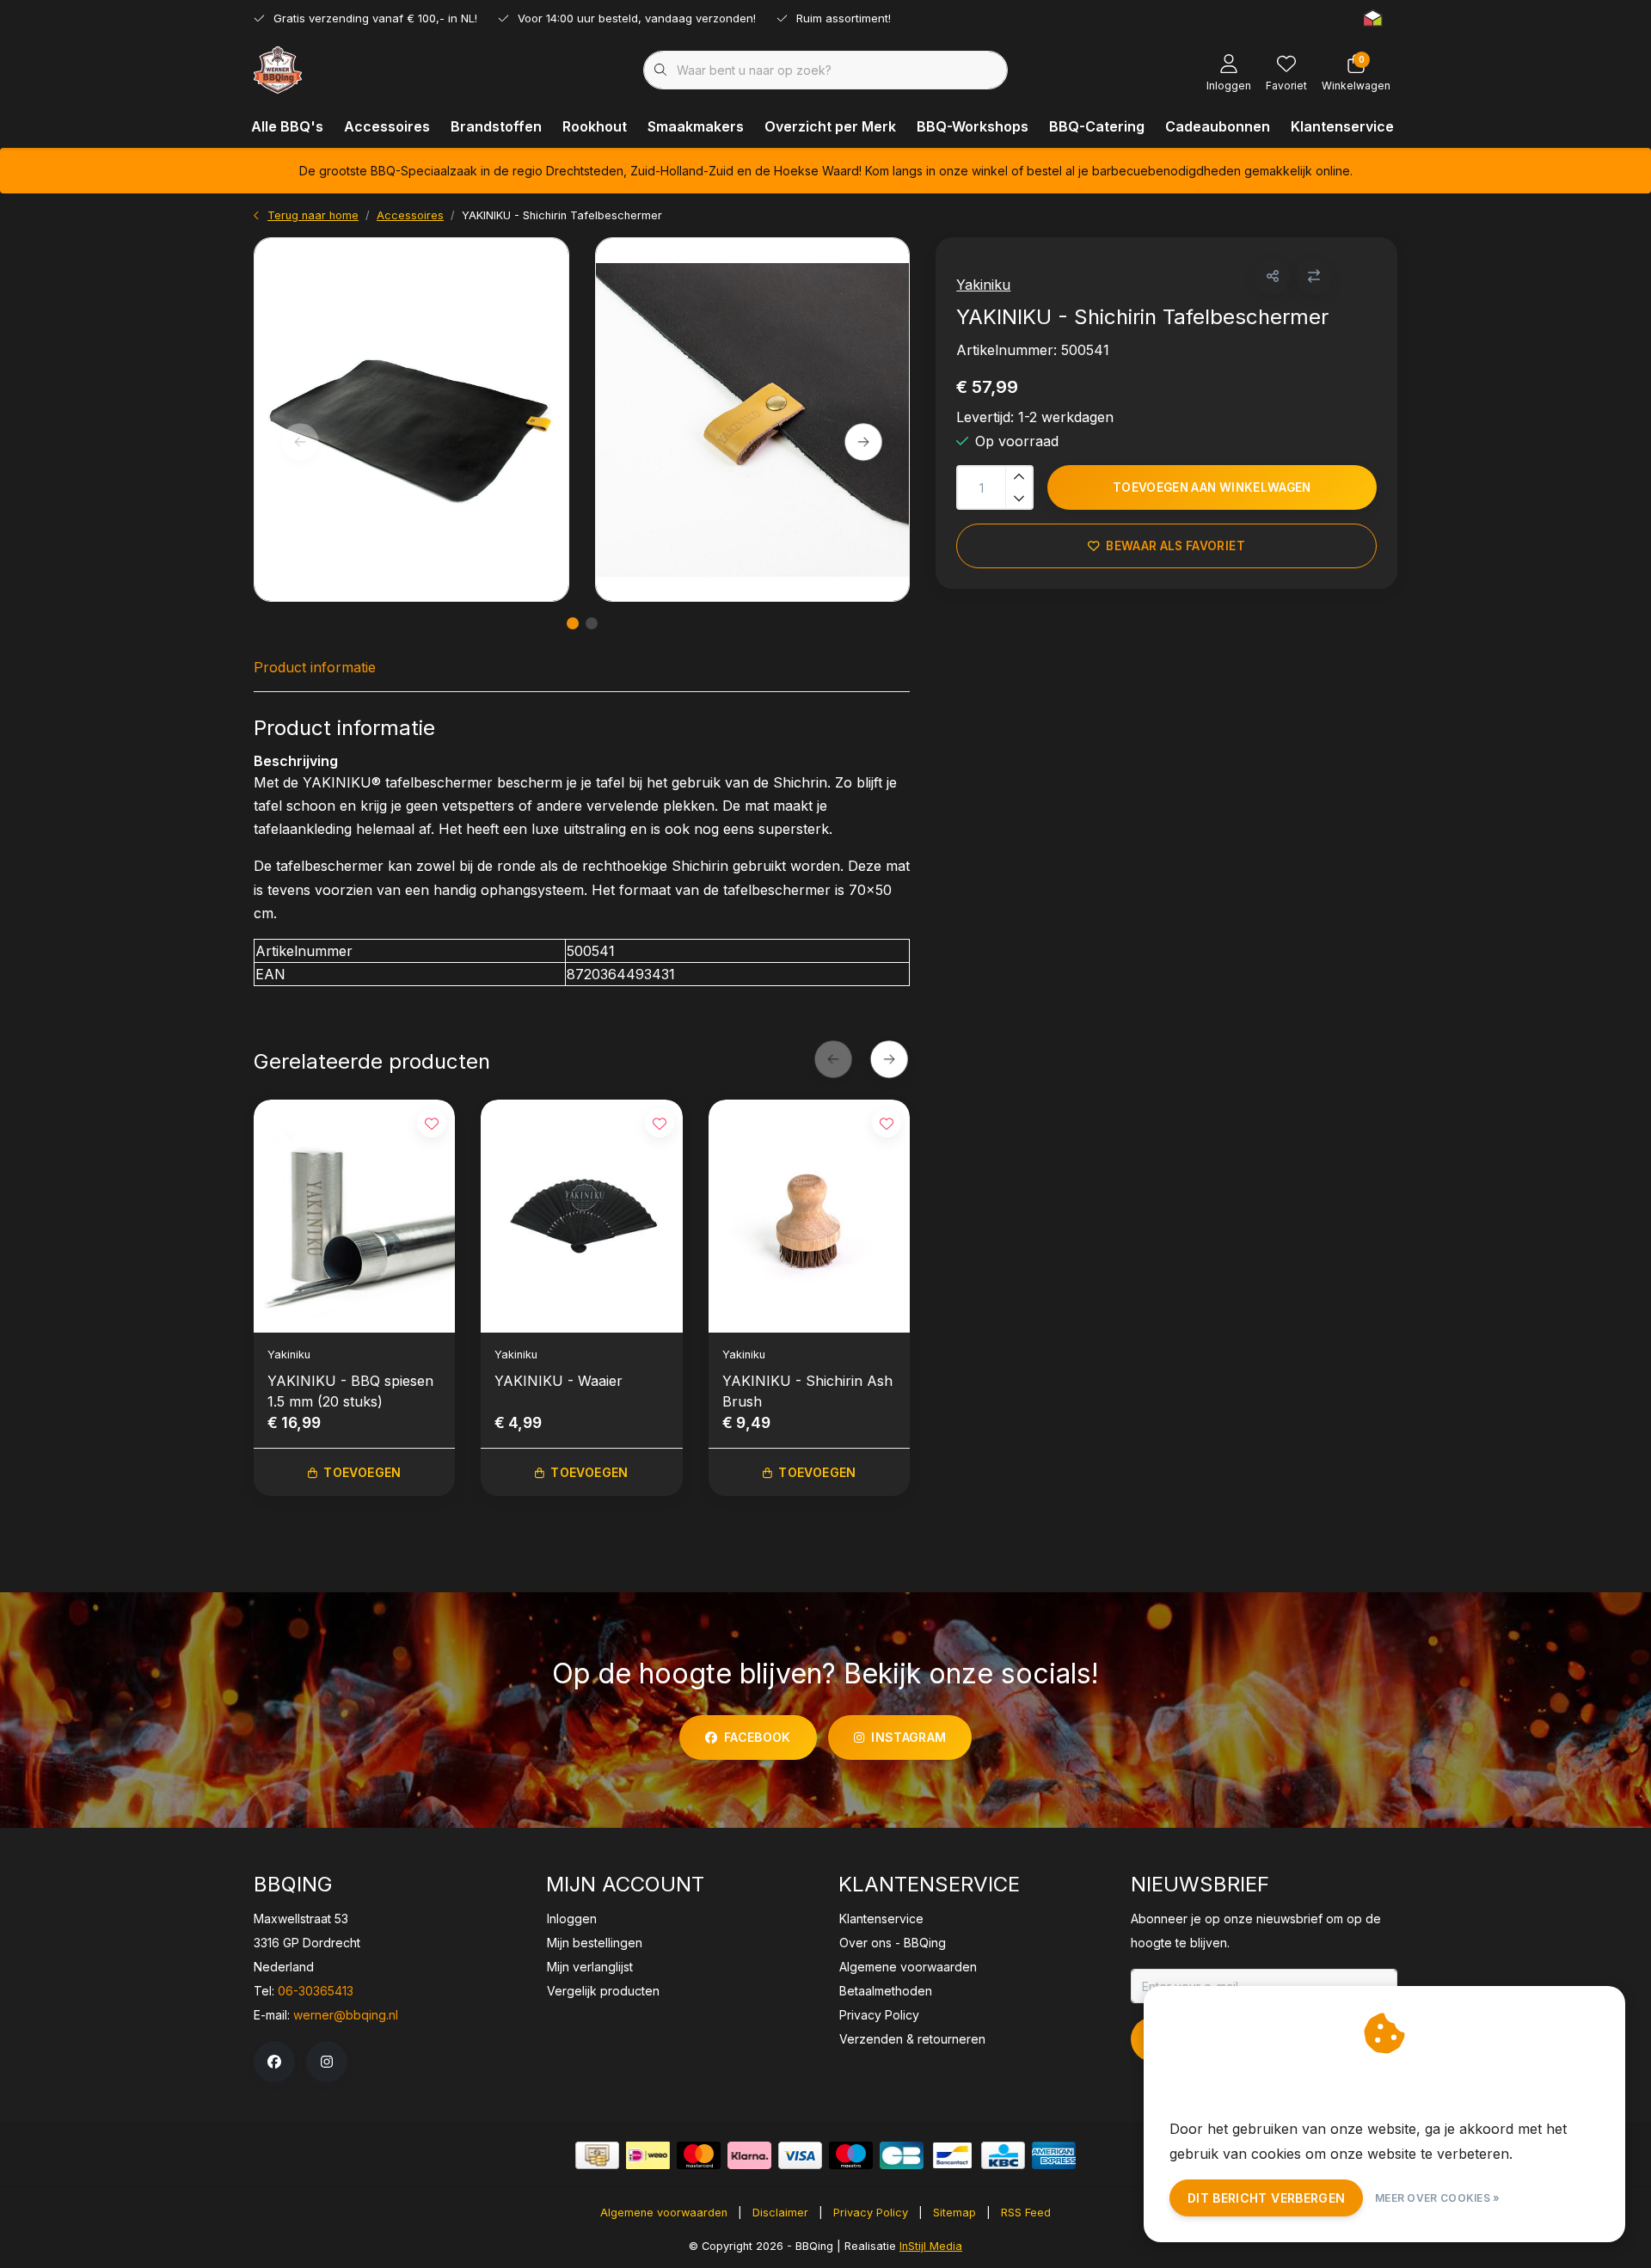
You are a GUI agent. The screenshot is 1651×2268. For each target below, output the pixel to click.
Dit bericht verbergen (1266, 2198)
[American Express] (1054, 2155)
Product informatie (315, 667)
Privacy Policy (871, 2213)
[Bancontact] (952, 2155)
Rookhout (595, 126)
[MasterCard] (699, 2155)
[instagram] (327, 2062)
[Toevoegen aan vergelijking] (1313, 276)
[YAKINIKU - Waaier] (581, 1216)
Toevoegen (362, 1472)
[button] (1272, 276)
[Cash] (597, 2155)
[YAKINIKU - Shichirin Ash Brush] (809, 1216)
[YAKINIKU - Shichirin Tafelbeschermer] (411, 420)
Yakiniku (983, 285)
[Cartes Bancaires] (902, 2155)
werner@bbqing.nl (346, 2015)
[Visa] (800, 2155)
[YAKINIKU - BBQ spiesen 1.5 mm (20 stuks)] (354, 1216)
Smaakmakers (696, 126)
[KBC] (1003, 2155)
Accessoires (387, 126)
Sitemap (954, 2213)
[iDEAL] (648, 2155)
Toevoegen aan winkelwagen (1212, 487)
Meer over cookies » (1438, 2198)
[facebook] (274, 2062)
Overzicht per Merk (830, 126)
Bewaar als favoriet (1176, 546)
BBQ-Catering (1097, 126)
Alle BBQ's (287, 126)
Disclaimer (780, 2213)
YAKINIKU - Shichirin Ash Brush (807, 1391)
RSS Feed (1026, 2213)
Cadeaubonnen (1218, 126)
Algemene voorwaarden (664, 2213)
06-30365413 (316, 1991)
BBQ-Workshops (973, 126)
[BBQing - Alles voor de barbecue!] (278, 69)
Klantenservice (1342, 126)
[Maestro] (851, 2155)
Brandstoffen (496, 126)
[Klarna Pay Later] (749, 2155)
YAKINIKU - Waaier (559, 1381)
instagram (908, 1737)
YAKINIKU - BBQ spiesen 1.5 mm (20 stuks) (350, 1391)
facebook (758, 1737)
